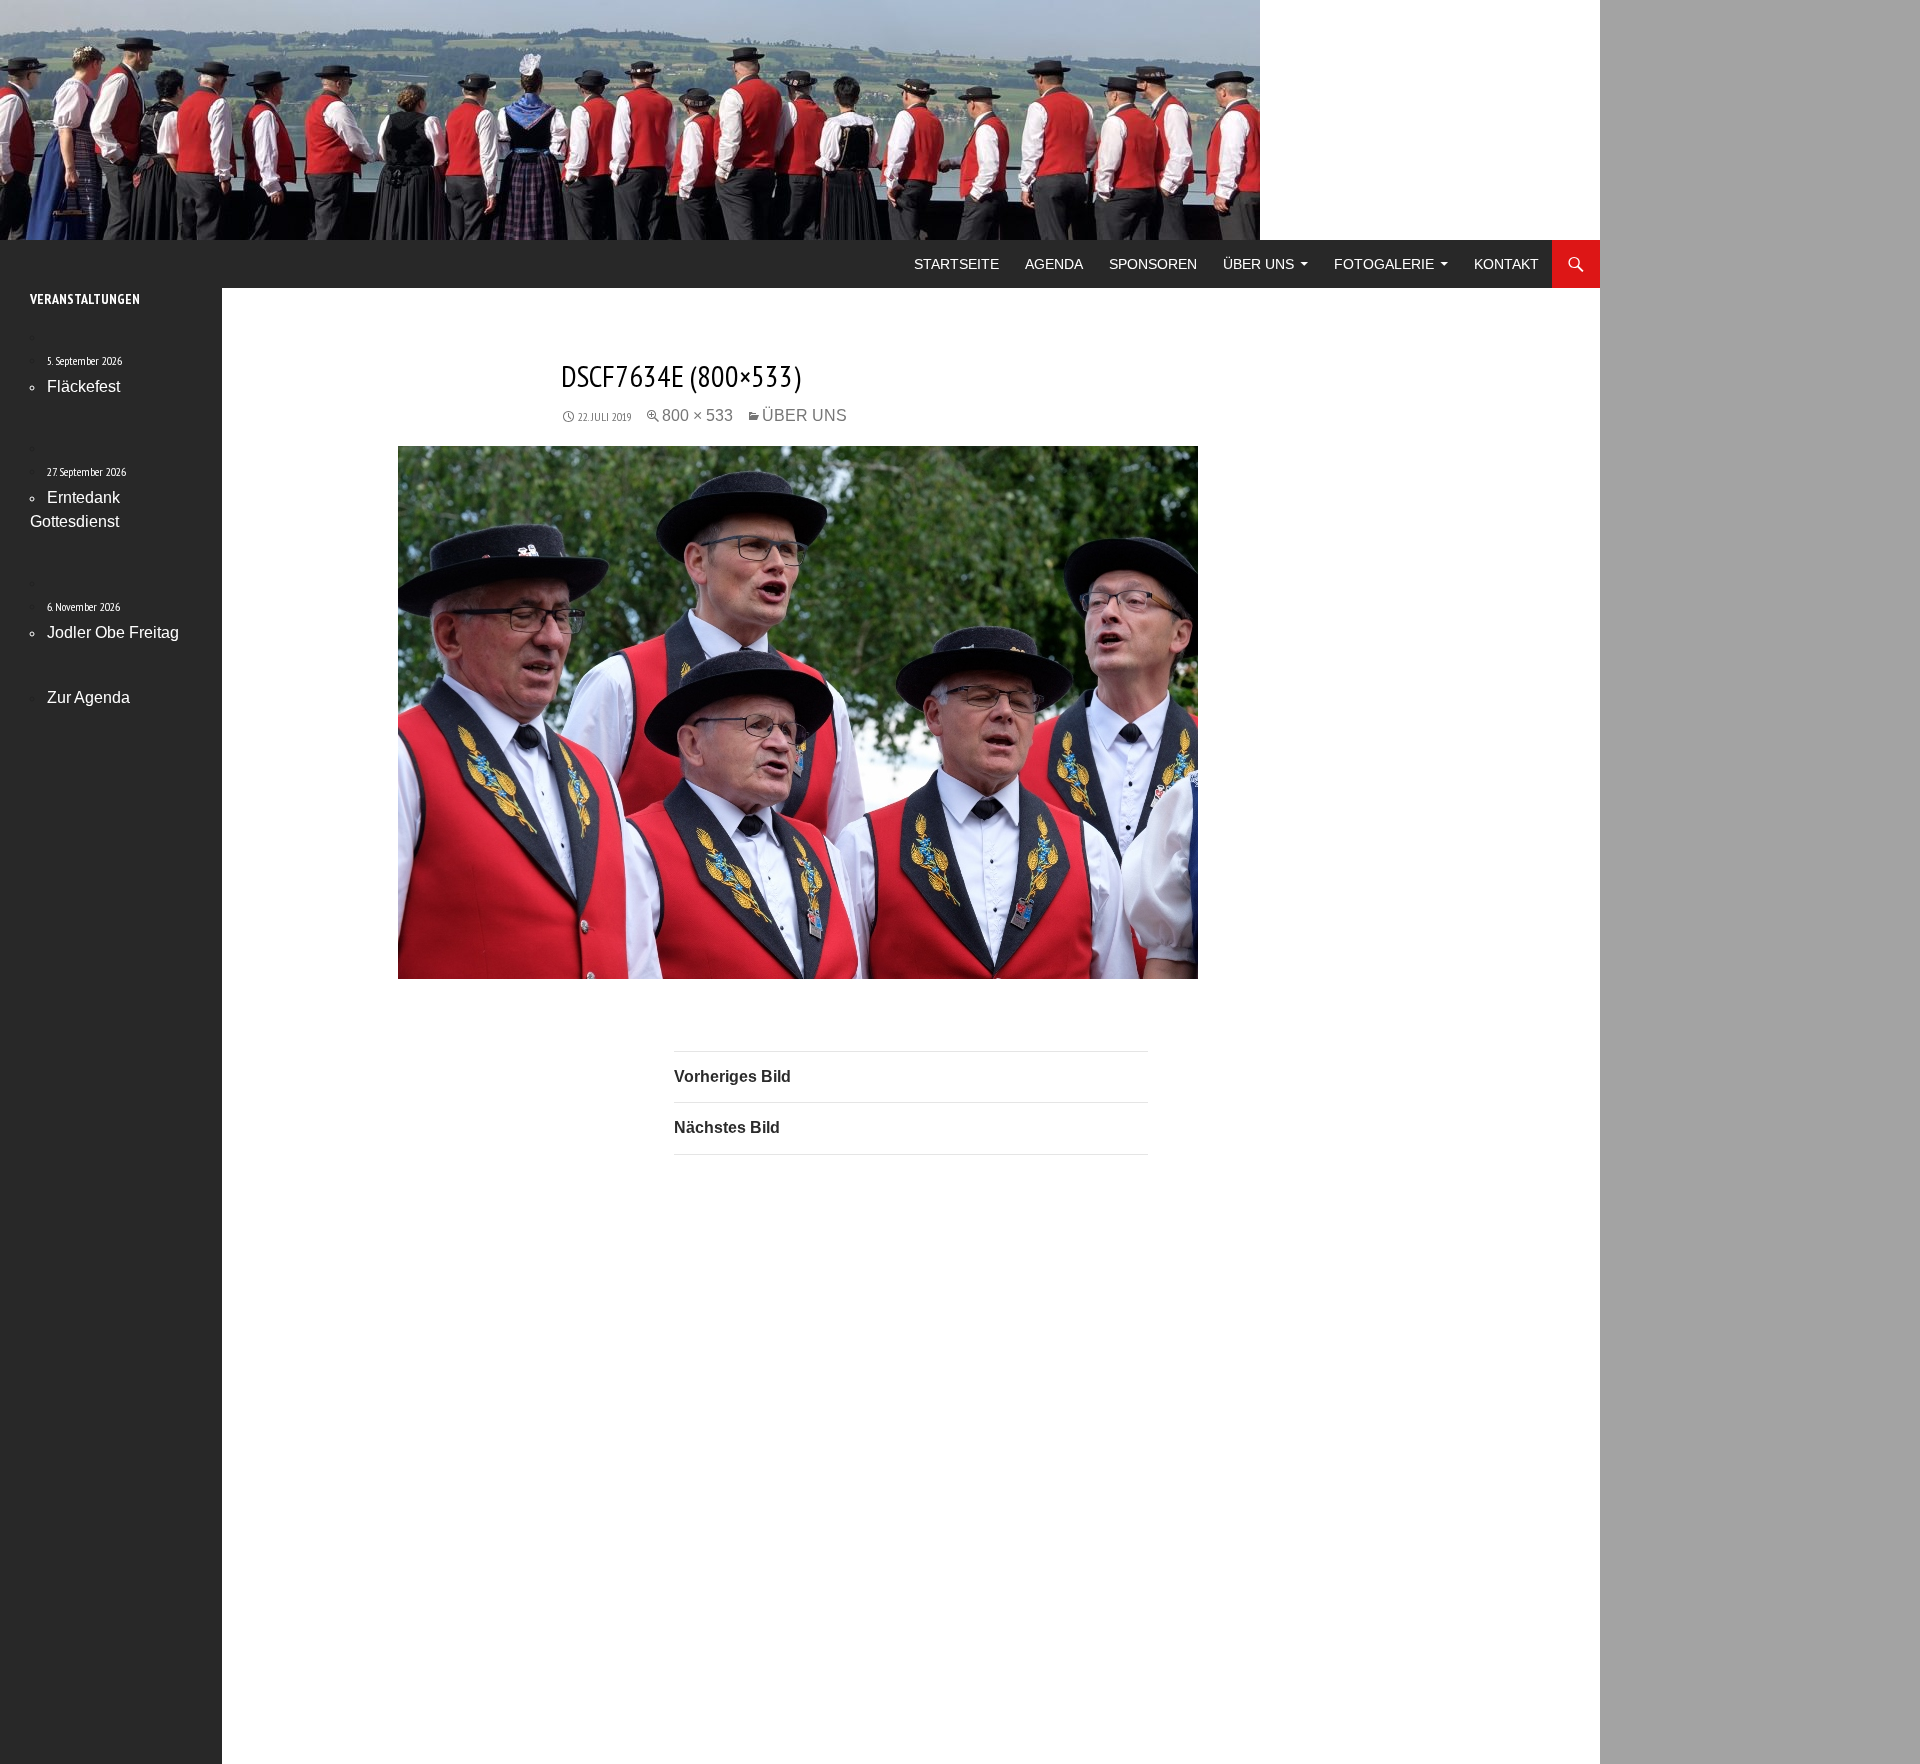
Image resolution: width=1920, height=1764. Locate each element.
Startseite (956, 264)
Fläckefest (83, 386)
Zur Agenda (88, 697)
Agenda (1054, 264)
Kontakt (1506, 264)
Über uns (1258, 264)
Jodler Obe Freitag (113, 632)
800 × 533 (697, 415)
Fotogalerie (1384, 264)
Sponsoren (1153, 264)
